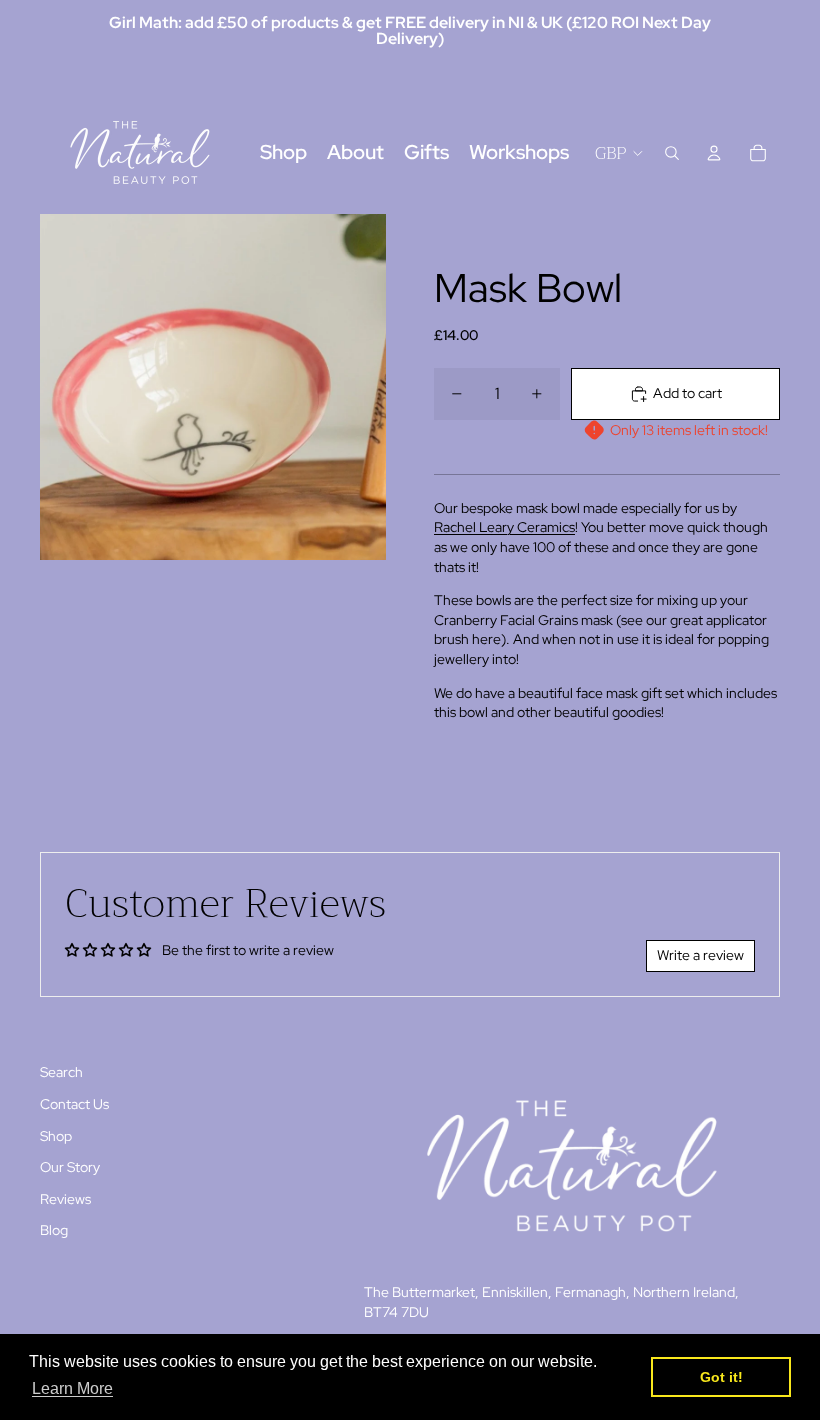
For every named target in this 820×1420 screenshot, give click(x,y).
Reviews (65, 1199)
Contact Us (74, 1104)
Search (61, 1072)
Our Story (70, 1167)
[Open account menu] (714, 153)
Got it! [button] (721, 1377)
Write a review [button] (700, 955)
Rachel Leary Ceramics (504, 527)
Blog (54, 1230)
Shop (56, 1136)
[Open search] (672, 153)
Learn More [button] (72, 1388)
